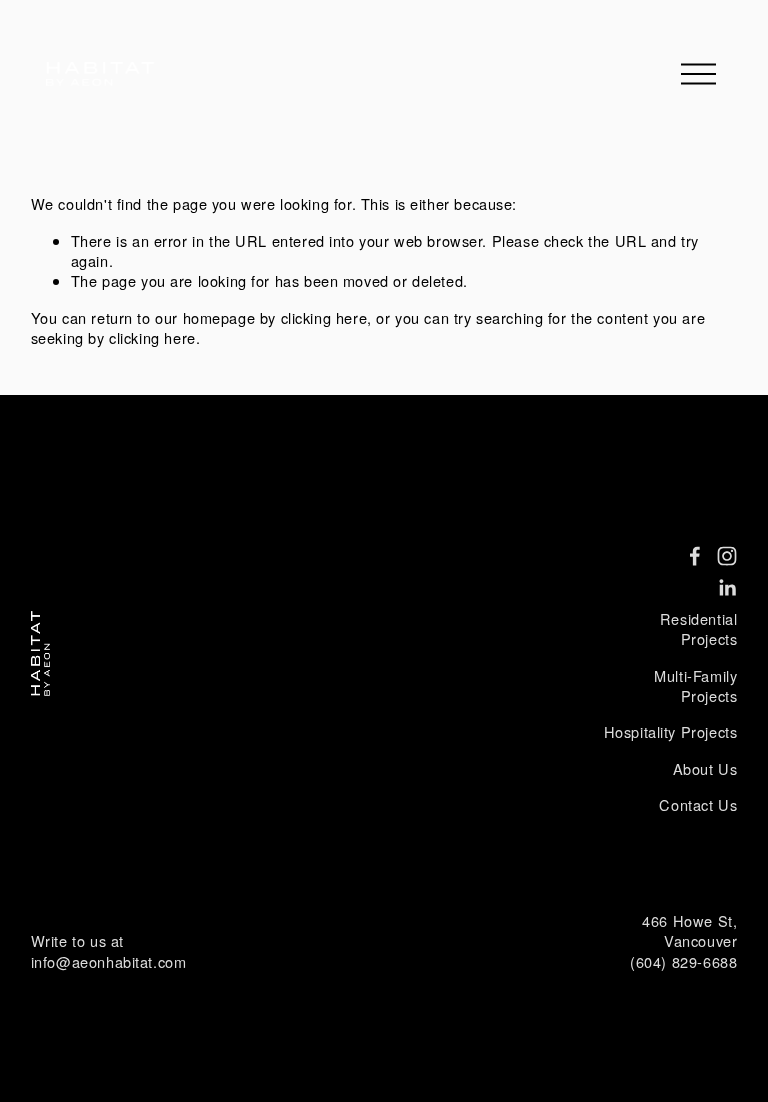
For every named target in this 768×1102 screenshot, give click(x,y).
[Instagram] (727, 556)
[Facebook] (695, 556)
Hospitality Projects (671, 732)
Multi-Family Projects (695, 686)
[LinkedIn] (727, 588)
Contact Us (698, 805)
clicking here (324, 317)
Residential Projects (698, 629)
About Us (705, 769)
